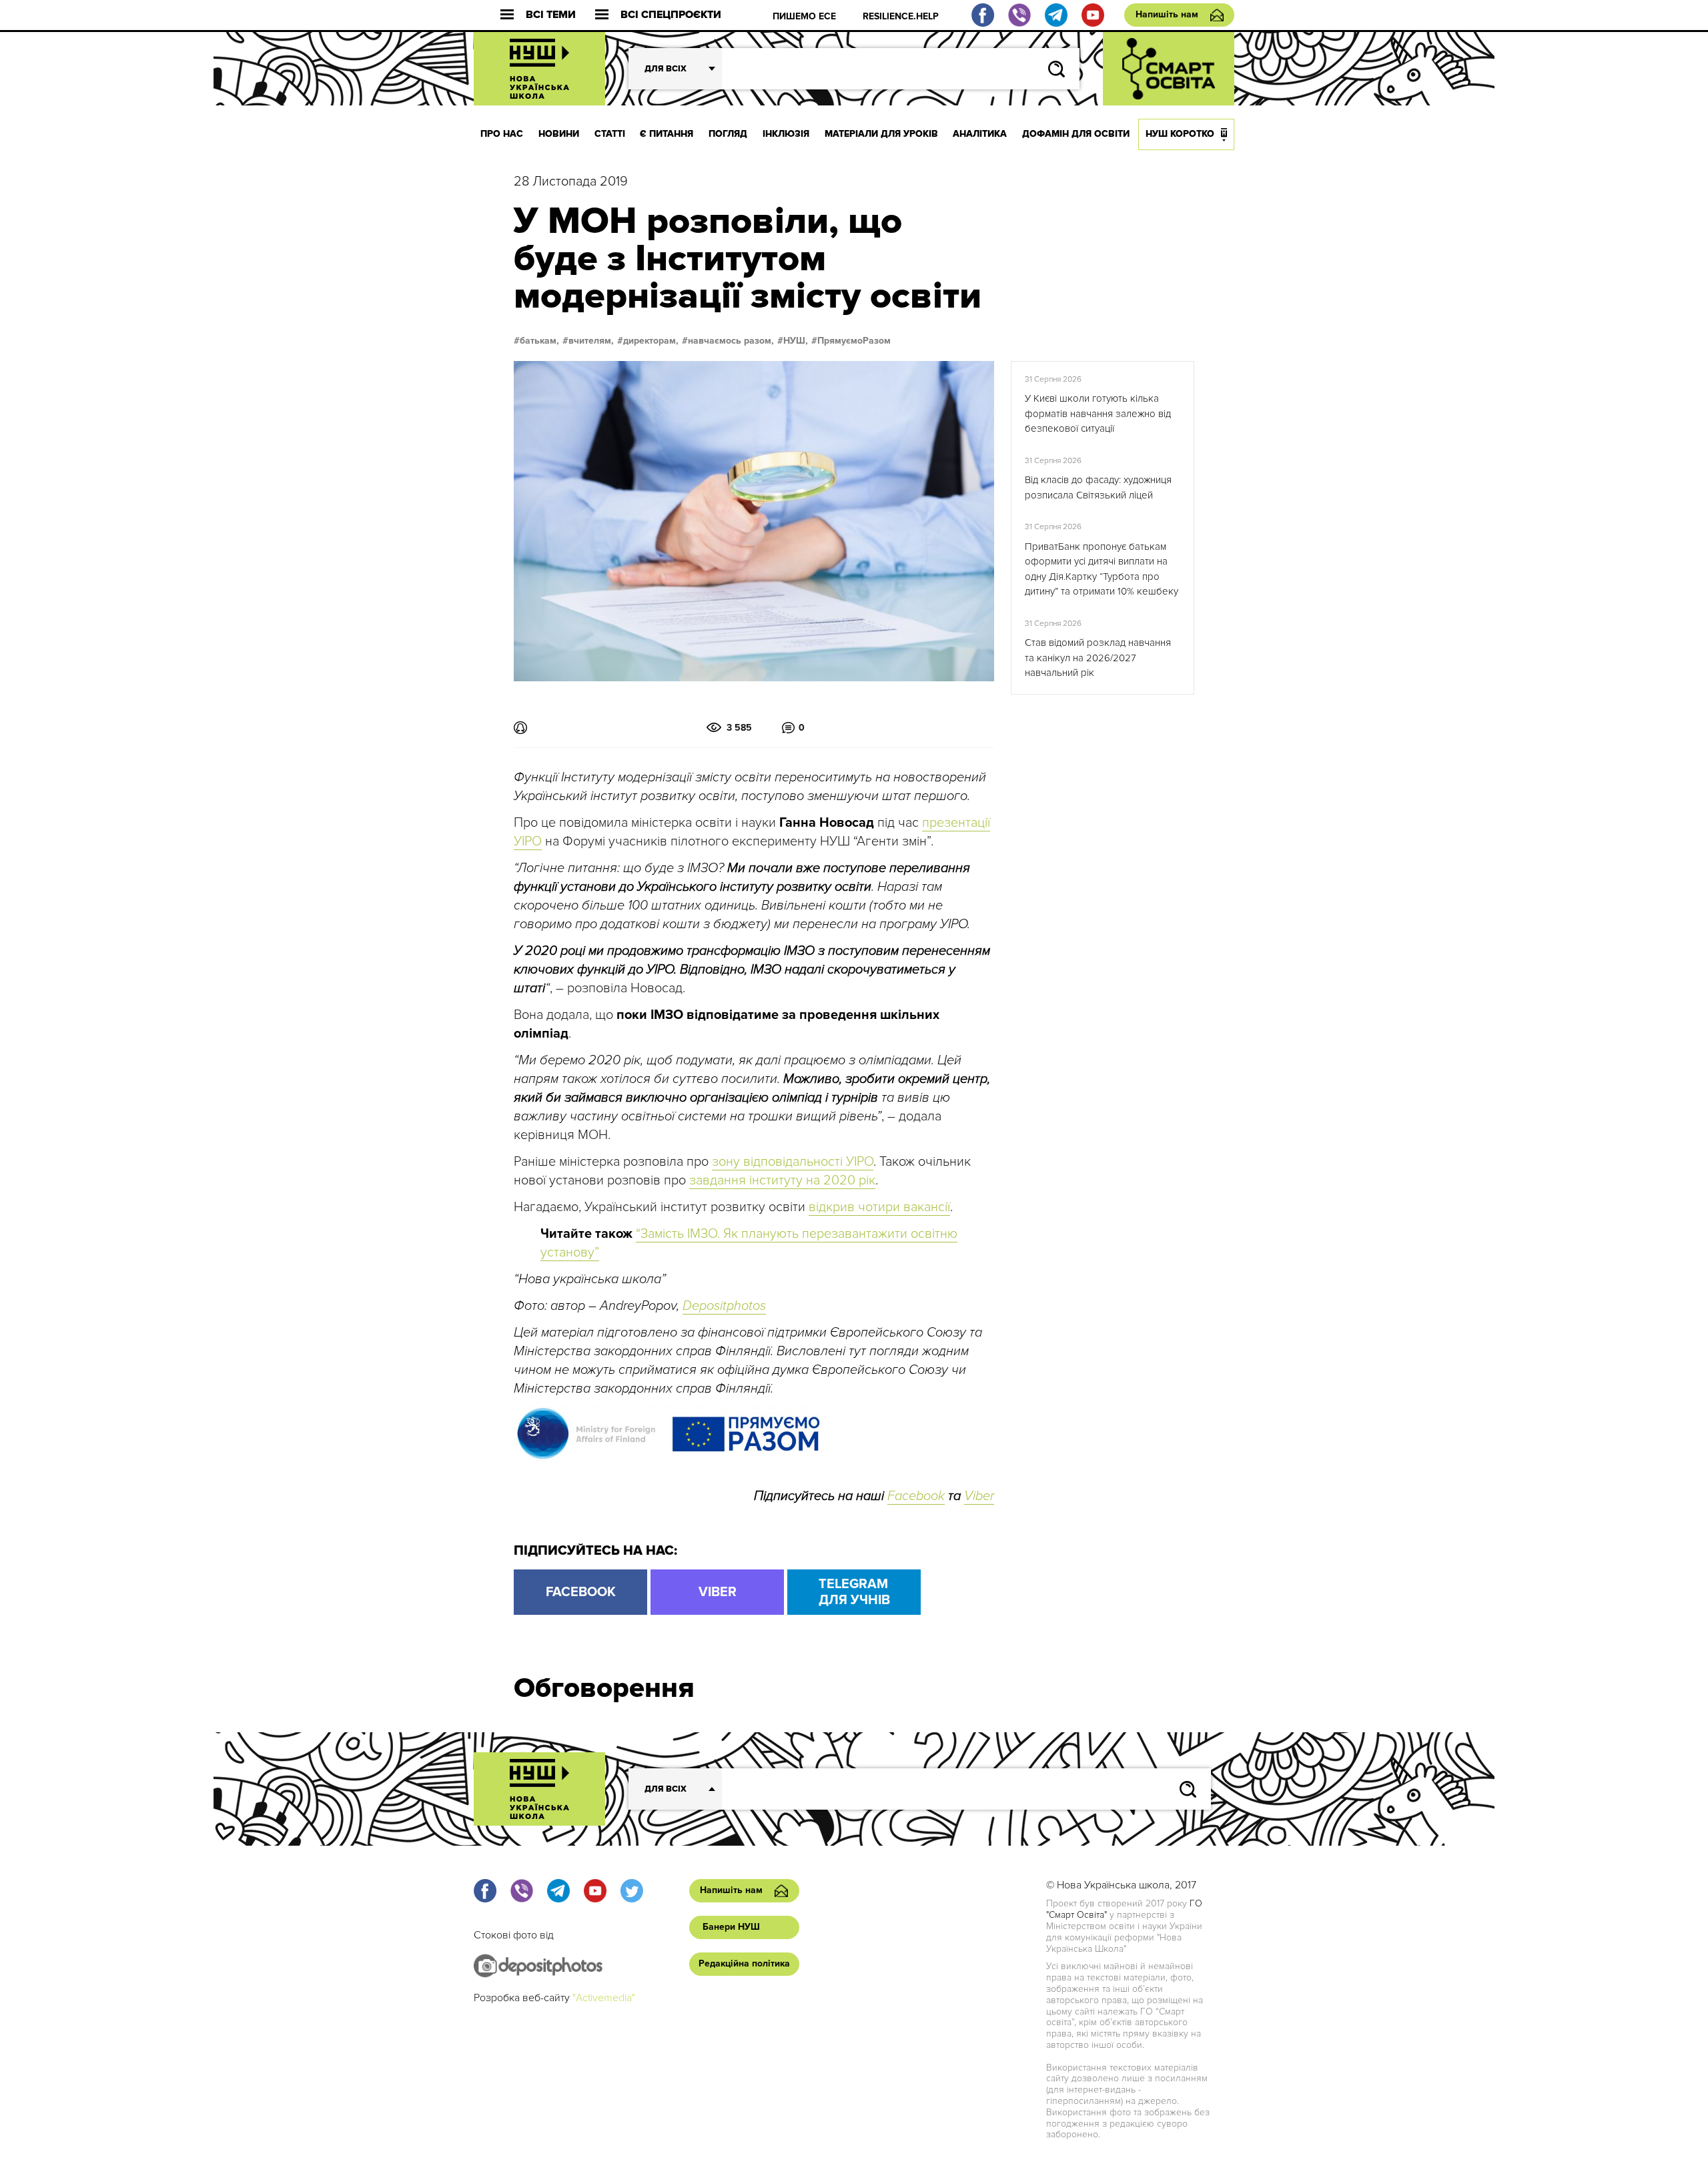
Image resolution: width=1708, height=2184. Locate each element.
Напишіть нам (1167, 14)
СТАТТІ (610, 134)
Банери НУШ (731, 1927)
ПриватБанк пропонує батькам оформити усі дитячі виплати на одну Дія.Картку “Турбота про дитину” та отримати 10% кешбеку (1102, 569)
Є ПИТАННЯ (667, 134)
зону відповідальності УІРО (793, 1162)
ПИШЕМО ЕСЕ (804, 16)
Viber (979, 1496)
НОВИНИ (559, 134)
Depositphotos (724, 1306)
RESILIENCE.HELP (901, 16)
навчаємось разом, (731, 341)
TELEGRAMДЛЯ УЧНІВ (854, 1592)
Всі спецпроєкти (671, 15)
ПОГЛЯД (728, 134)
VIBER (718, 1592)
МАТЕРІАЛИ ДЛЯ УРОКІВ (881, 134)
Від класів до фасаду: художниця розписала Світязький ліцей (1098, 487)
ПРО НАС (502, 134)
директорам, (651, 341)
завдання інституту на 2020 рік (782, 1180)
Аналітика (980, 134)
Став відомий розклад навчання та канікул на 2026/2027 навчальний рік (1098, 658)
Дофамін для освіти (1076, 134)
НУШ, (796, 341)
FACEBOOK (581, 1592)
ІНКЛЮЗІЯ (786, 134)
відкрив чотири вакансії (879, 1207)
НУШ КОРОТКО (1180, 134)
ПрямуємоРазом (854, 341)
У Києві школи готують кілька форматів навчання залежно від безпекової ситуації (1098, 413)
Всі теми (551, 15)
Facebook (916, 1496)
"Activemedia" (604, 1998)
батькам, (539, 341)
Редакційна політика (744, 1963)
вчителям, (591, 341)
